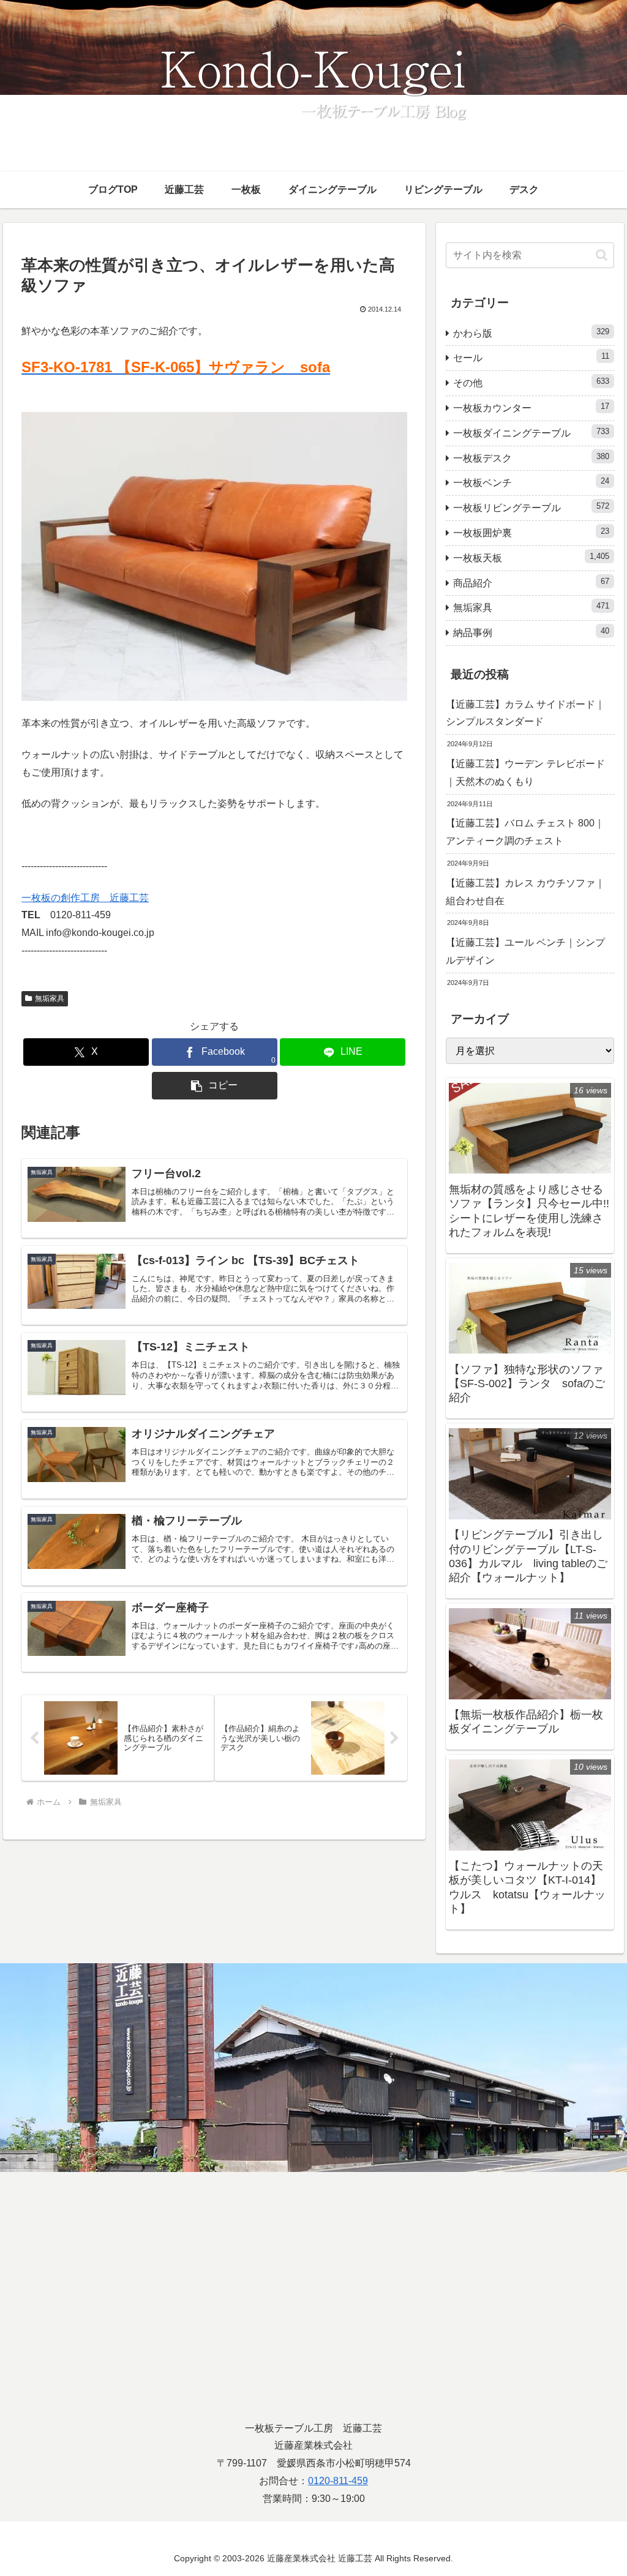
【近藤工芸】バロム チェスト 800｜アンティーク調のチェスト (525, 832)
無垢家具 (50, 998)
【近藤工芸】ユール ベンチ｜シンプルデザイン (525, 951)
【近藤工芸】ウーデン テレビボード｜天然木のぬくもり (525, 773)
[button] (215, 1086)
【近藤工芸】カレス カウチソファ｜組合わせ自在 (525, 892)
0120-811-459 (338, 2481)
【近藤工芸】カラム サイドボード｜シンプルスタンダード (525, 713)
